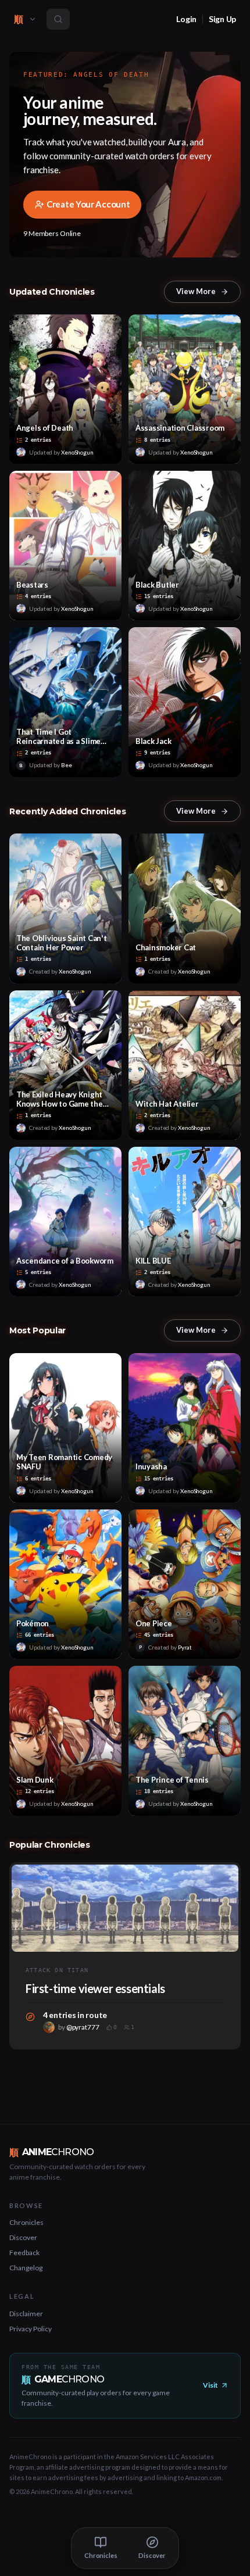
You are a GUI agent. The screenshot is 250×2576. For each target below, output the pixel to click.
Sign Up (222, 19)
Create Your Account (88, 204)
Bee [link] (67, 765)
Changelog (26, 2268)
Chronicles (26, 2222)
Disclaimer (26, 2314)
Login (186, 19)
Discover (23, 2237)
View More (196, 291)
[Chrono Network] (33, 19)
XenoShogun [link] (77, 452)
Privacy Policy (31, 2329)
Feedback (24, 2253)
